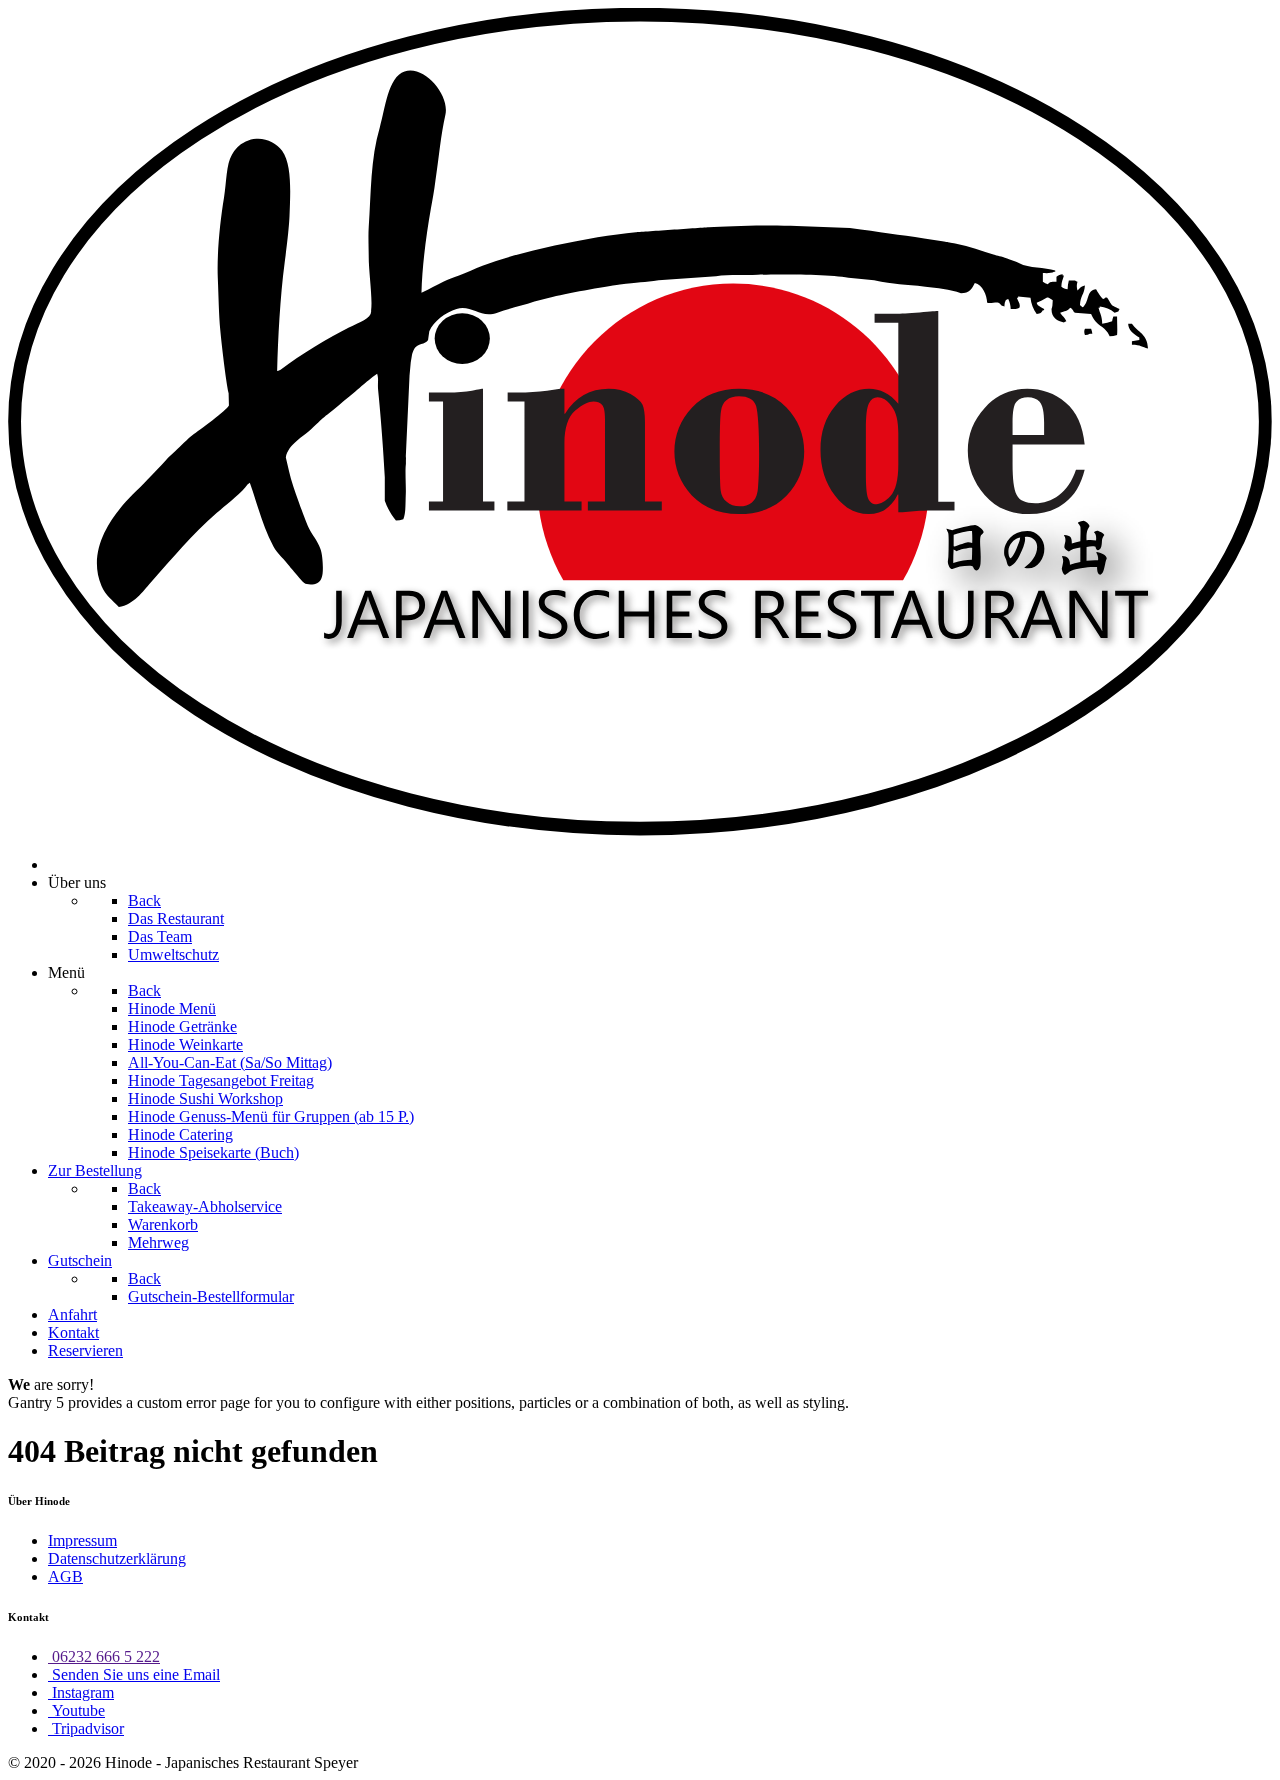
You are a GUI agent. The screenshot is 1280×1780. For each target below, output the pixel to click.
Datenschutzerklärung (117, 1558)
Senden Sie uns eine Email (134, 1674)
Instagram (81, 1692)
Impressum (82, 1540)
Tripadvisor (86, 1728)
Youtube (76, 1710)
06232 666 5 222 (104, 1656)
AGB (65, 1576)
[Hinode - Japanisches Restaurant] (640, 830)
